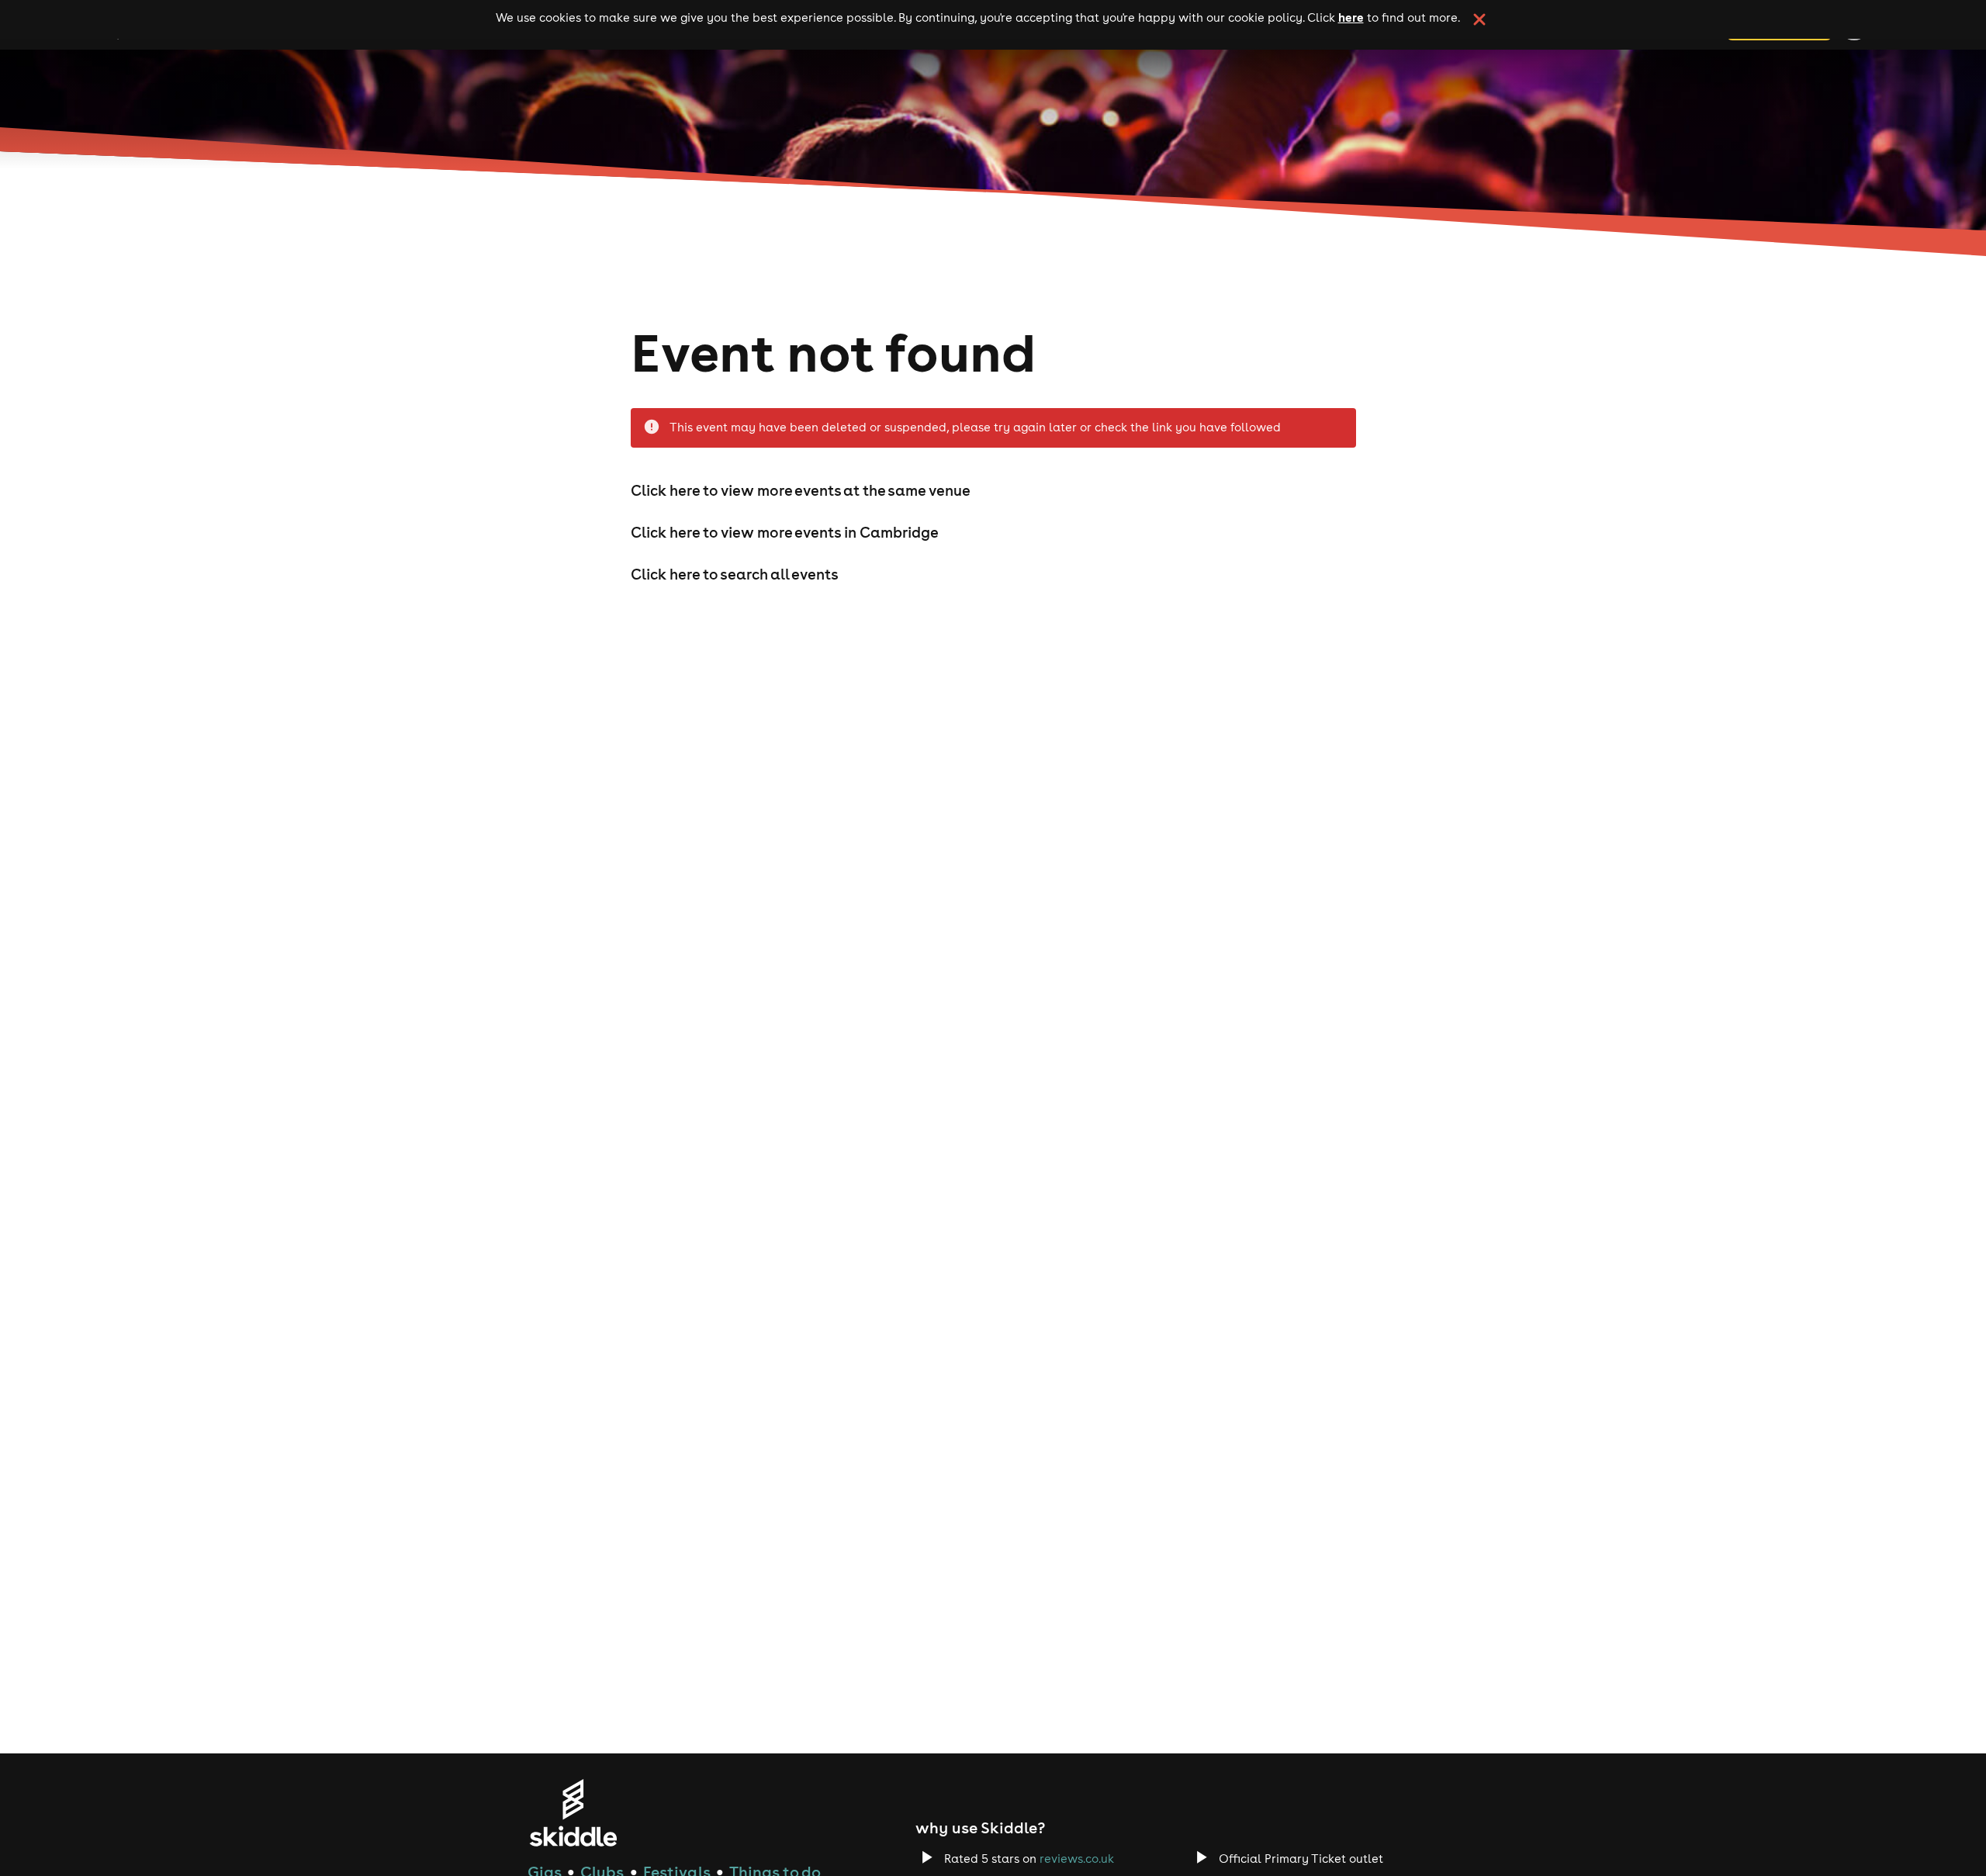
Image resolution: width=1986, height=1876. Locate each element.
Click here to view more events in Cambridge (785, 532)
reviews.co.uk (1077, 1859)
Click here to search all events (735, 574)
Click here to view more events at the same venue (801, 490)
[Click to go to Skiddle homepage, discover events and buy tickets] (573, 1813)
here (1351, 17)
